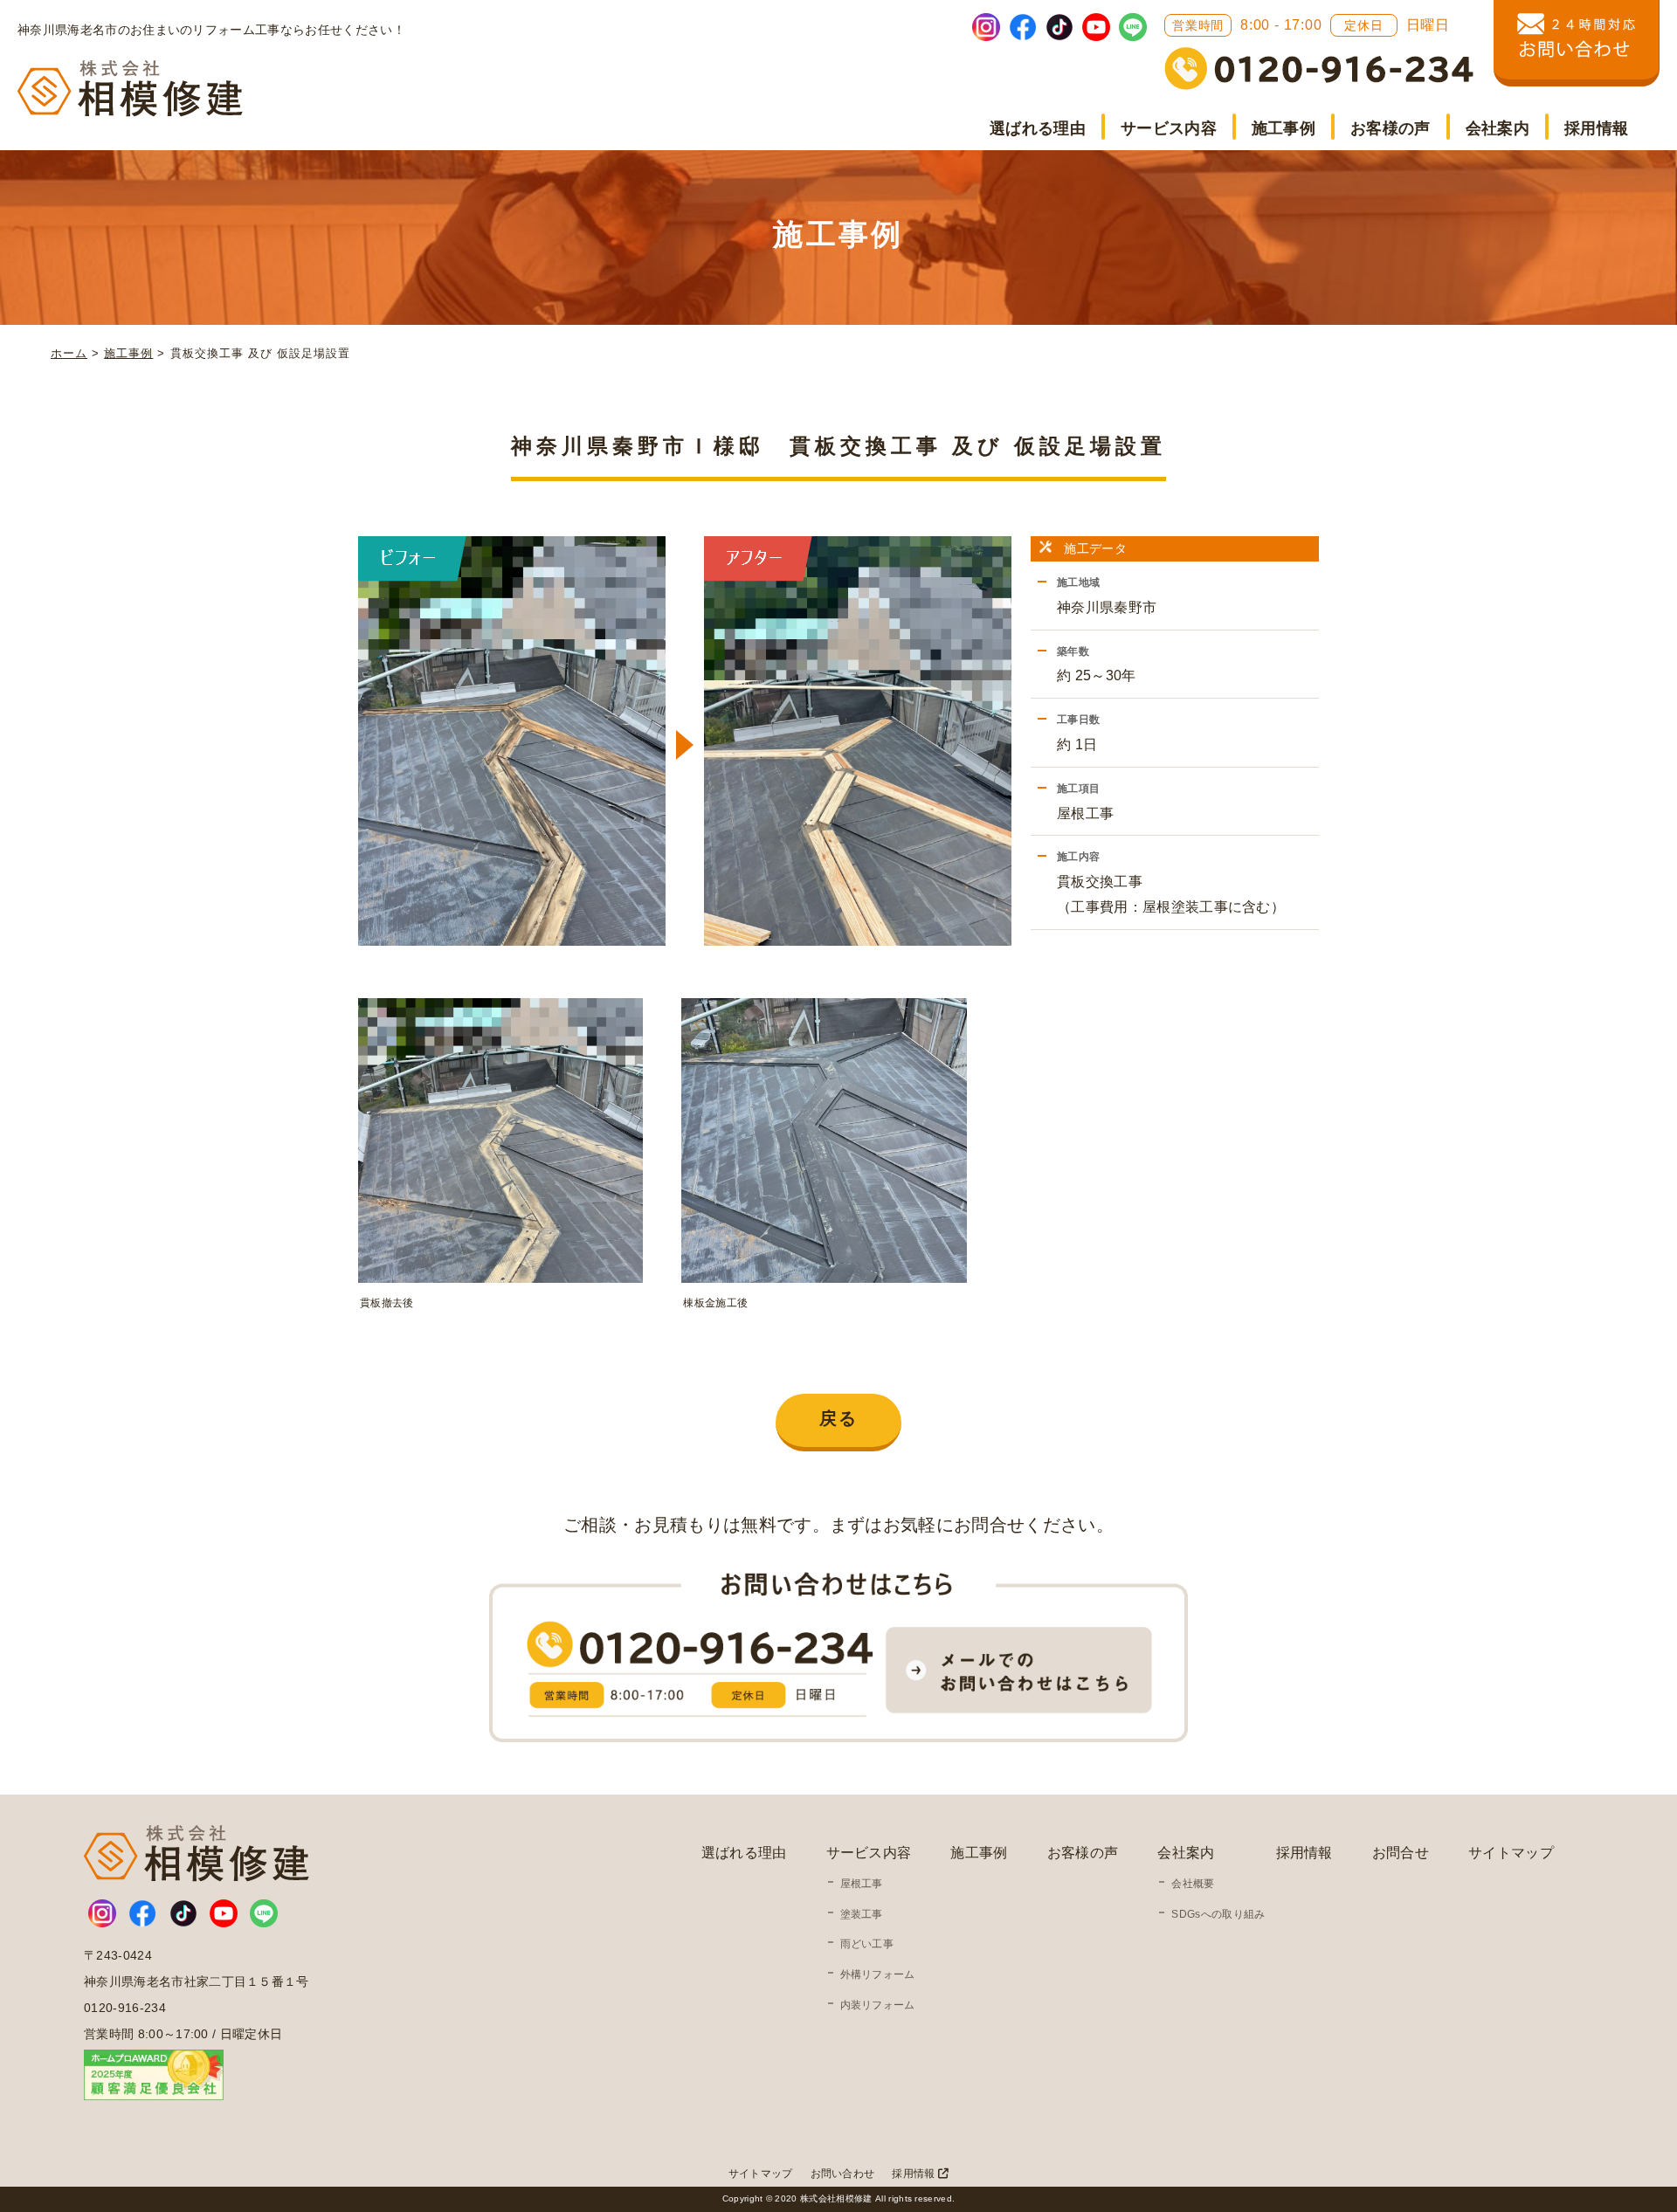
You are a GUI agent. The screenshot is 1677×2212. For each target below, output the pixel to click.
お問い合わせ (843, 2174)
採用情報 (1596, 128)
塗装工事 (862, 1914)
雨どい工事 (867, 1944)
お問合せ (1401, 1853)
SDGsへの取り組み (1218, 1914)
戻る (838, 1418)
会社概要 (1193, 1884)
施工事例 (1284, 128)
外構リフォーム (878, 1974)
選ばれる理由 (1038, 128)
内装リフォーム (878, 2005)
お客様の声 (1391, 128)
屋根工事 (862, 1884)
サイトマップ (1511, 1853)
